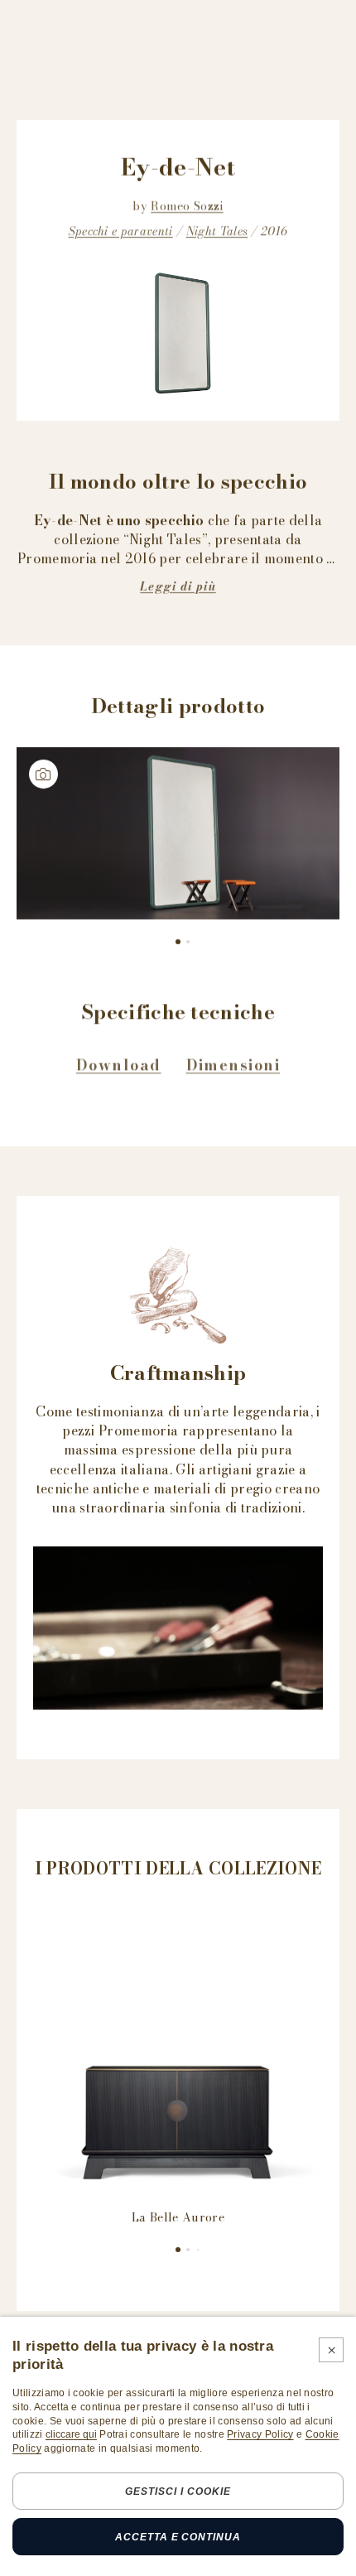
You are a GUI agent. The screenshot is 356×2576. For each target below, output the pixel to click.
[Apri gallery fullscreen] (178, 833)
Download (119, 1065)
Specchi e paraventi (121, 231)
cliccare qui (71, 2434)
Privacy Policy (260, 2434)
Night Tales (217, 231)
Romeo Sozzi (187, 206)
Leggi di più (178, 586)
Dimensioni (233, 1065)
